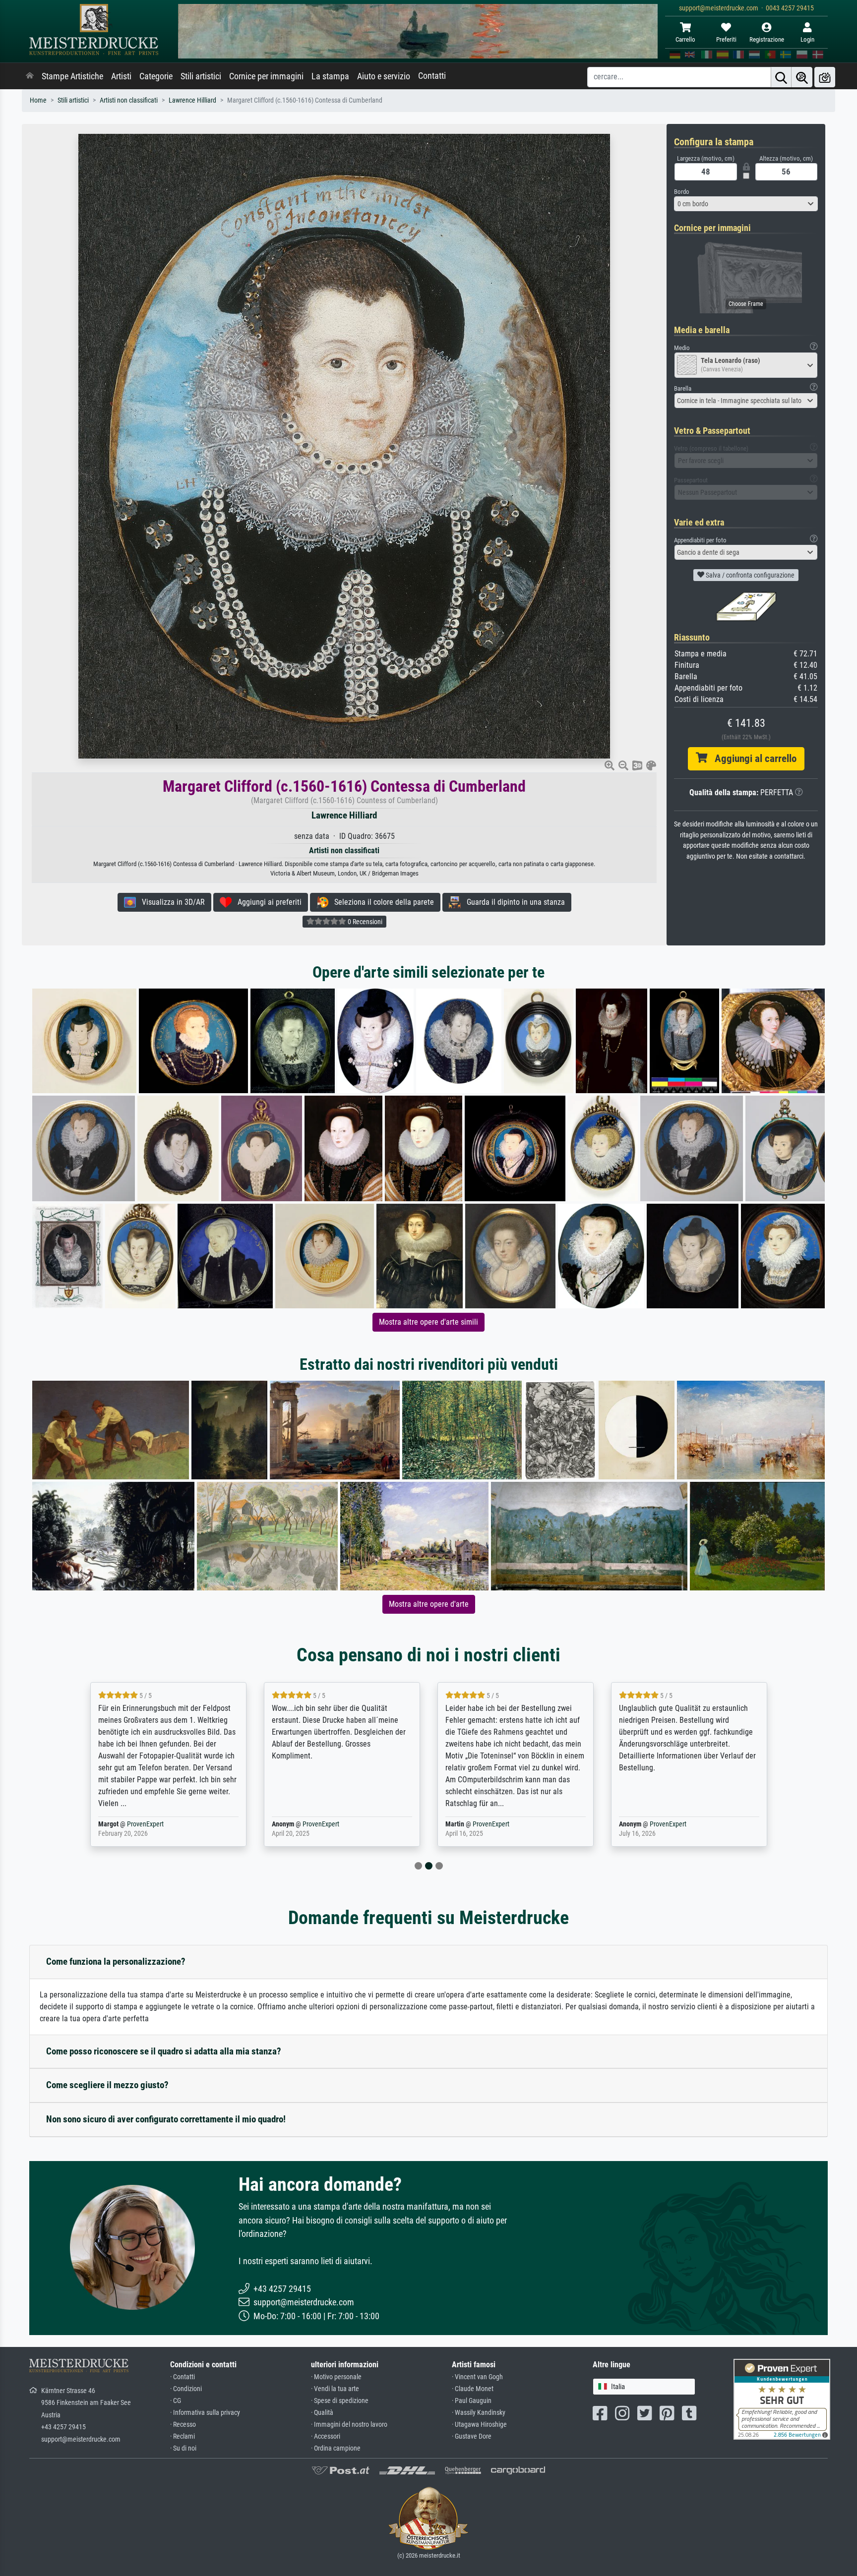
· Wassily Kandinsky (479, 2413)
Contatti (432, 76)
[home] (30, 76)
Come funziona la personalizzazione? (116, 1961)
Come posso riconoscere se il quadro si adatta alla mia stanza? (164, 2051)
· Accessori (326, 2436)
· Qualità (322, 2413)
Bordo (682, 192)
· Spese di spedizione (340, 2401)
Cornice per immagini (266, 76)
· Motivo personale (336, 2377)
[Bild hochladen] (825, 77)
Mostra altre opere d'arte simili (428, 1322)
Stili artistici (201, 76)
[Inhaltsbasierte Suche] (802, 77)
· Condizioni (186, 2389)
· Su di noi (183, 2448)
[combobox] (746, 204)
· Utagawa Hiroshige (479, 2425)
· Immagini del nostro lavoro (349, 2425)
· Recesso (183, 2425)
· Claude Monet (473, 2389)
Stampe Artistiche (72, 76)
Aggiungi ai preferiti (267, 902)
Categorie (156, 76)
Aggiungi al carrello (752, 759)
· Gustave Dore (472, 2436)
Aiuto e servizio (384, 76)
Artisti (121, 76)
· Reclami (183, 2436)
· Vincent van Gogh (477, 2377)
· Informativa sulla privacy (205, 2413)
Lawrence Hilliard (192, 100)
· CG (176, 2401)
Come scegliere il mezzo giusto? (107, 2085)
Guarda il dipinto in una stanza (513, 902)
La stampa (330, 76)
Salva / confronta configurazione (749, 575)
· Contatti (183, 2377)
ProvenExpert (147, 1824)
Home (38, 100)
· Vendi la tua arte (335, 2389)
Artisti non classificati (129, 100)
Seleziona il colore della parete (381, 902)
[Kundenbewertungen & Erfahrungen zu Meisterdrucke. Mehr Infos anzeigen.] (782, 2398)
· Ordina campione (336, 2448)
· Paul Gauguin (472, 2401)
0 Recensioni (364, 922)
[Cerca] (781, 77)
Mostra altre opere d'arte (429, 1604)
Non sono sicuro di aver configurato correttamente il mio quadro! (166, 2119)
